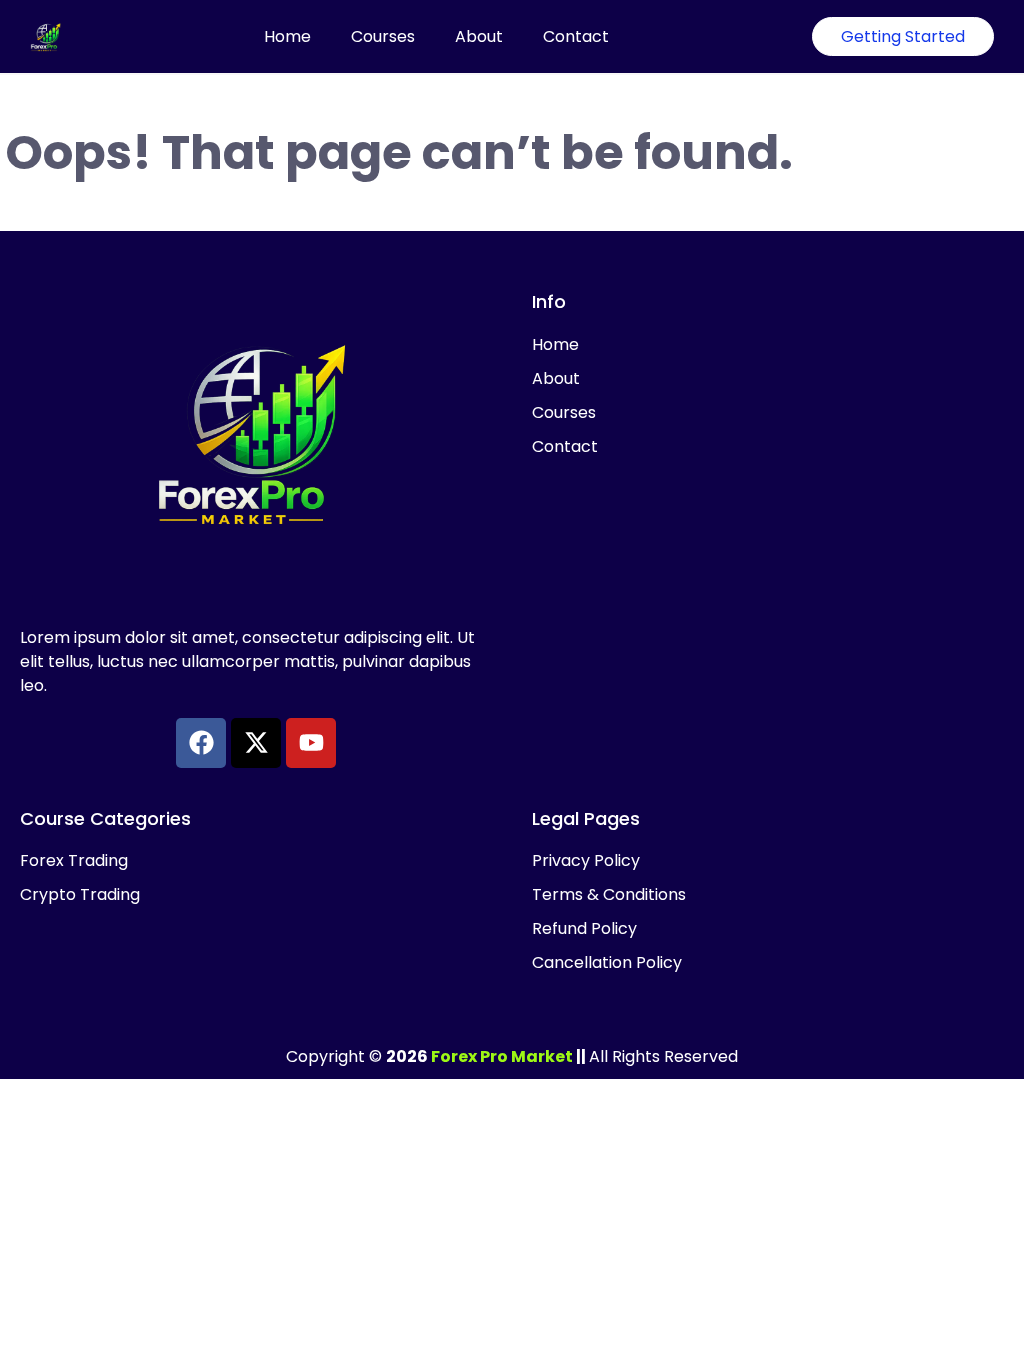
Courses (383, 36)
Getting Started (903, 36)
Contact (576, 36)
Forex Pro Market (502, 1056)
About (479, 36)
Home (287, 36)
